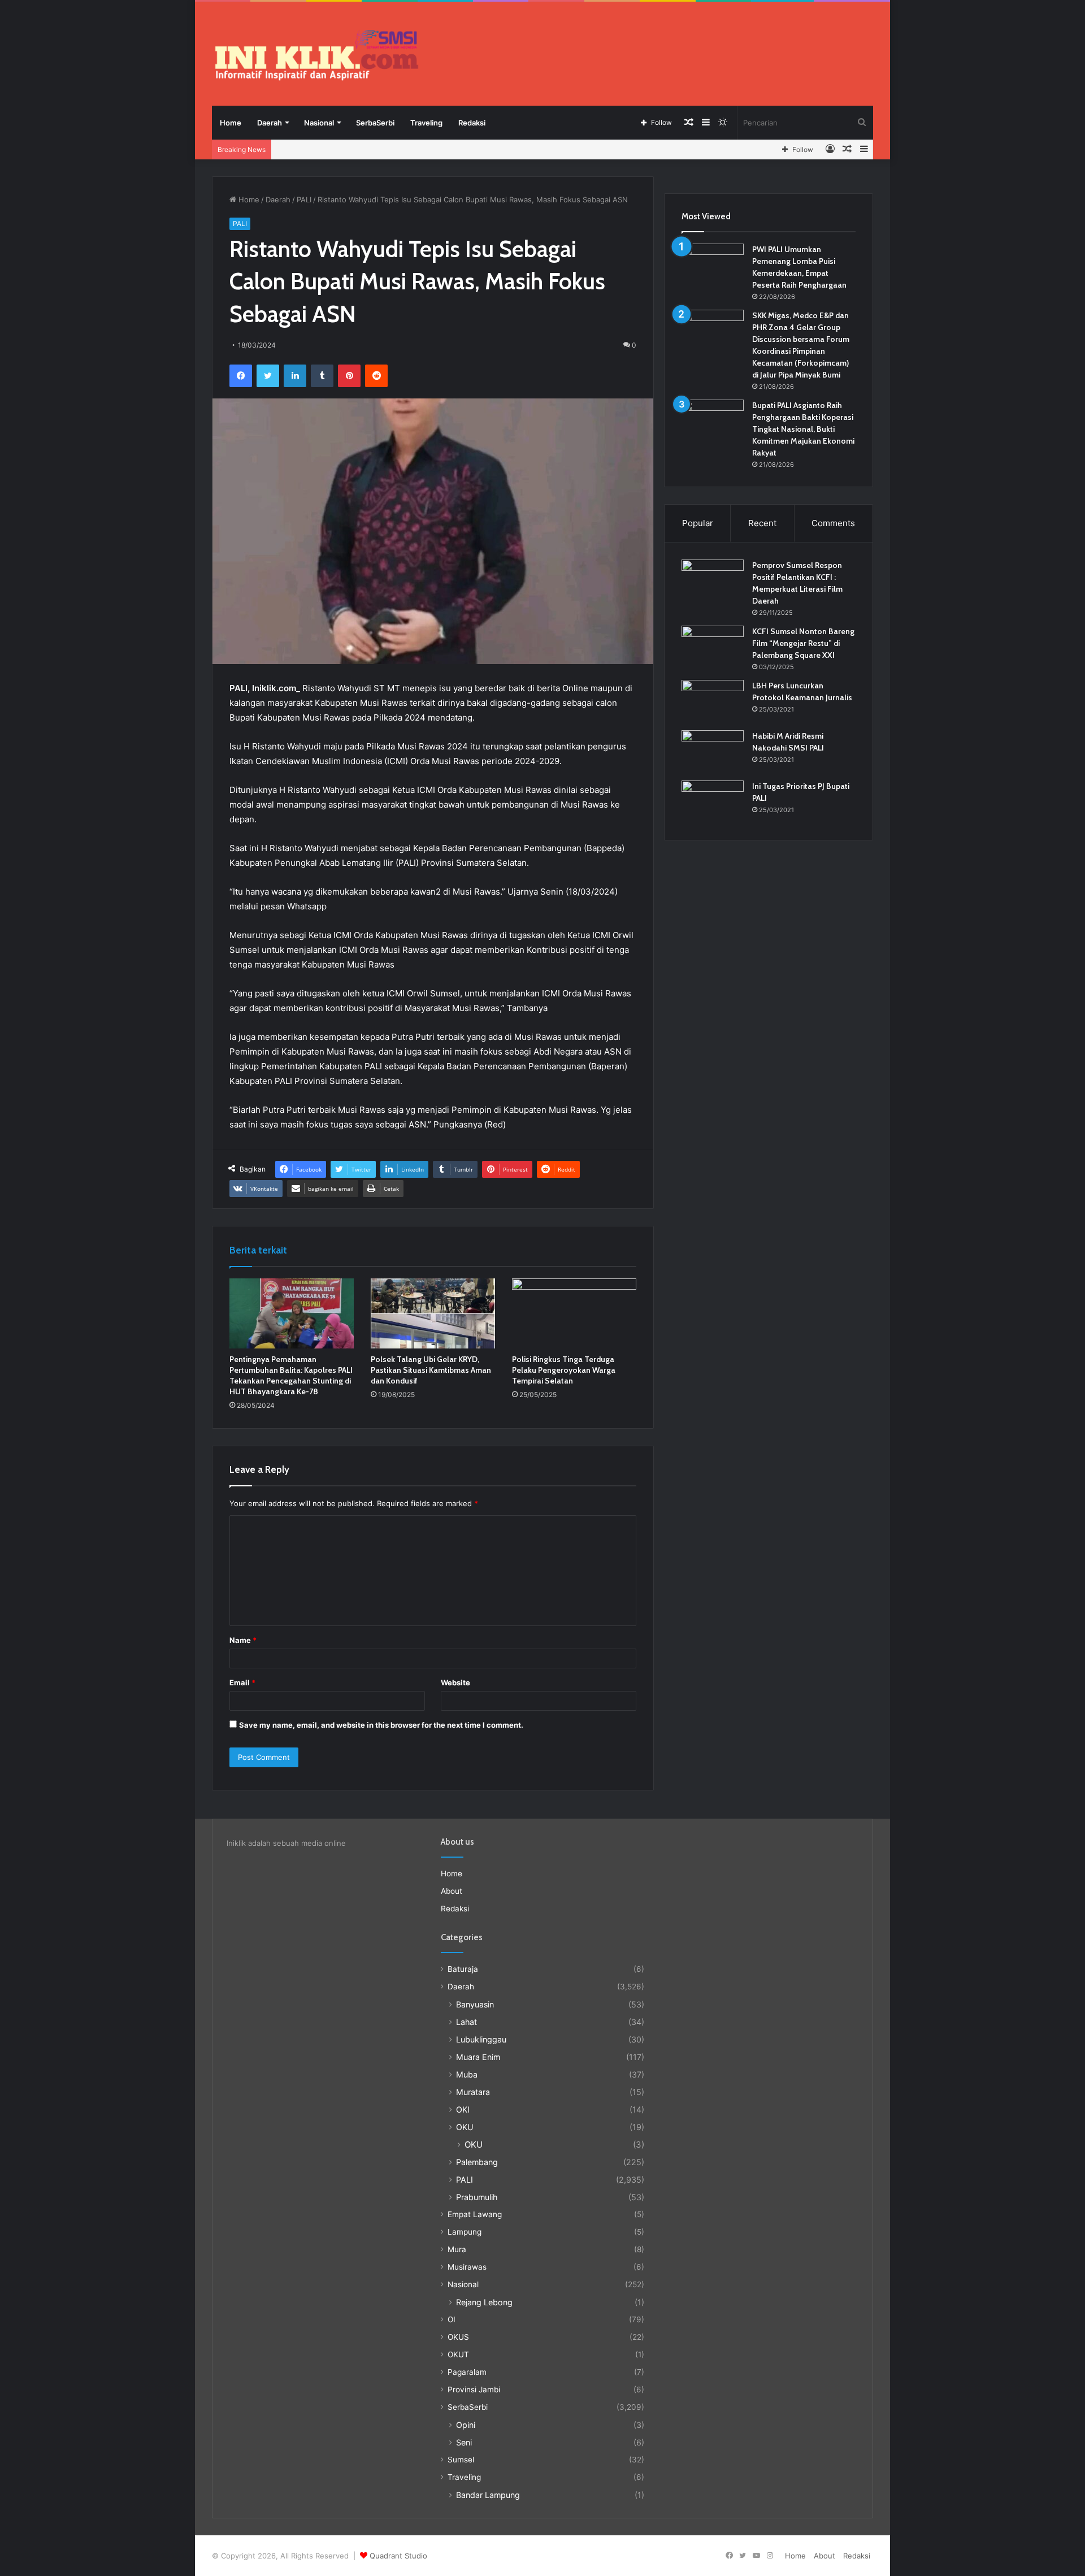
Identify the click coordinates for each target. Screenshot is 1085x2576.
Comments (833, 523)
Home (231, 123)
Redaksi (472, 123)
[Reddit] (376, 376)
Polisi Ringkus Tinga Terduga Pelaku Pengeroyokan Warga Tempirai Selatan (564, 1370)
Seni (464, 2442)
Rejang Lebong (484, 2302)
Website (455, 1682)
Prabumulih (477, 2197)
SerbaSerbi (375, 123)
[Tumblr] (322, 376)
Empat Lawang (475, 2214)
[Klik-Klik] (316, 55)
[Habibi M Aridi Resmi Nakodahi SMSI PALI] (713, 751)
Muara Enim (478, 2057)
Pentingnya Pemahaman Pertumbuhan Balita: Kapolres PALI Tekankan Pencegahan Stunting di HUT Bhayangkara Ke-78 (291, 1375)
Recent (762, 523)
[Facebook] (241, 376)
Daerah (270, 123)
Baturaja (463, 1969)
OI (452, 2319)
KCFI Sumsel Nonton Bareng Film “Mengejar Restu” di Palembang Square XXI (803, 643)
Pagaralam (467, 2372)
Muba (467, 2074)
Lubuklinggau (481, 2039)
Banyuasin (475, 2004)
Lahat (466, 2022)
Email (242, 1682)
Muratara (473, 2092)
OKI (463, 2109)
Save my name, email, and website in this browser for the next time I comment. (381, 1725)
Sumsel (461, 2460)
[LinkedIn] (295, 376)
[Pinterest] (349, 376)
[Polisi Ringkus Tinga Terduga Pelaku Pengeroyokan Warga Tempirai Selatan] (574, 1313)
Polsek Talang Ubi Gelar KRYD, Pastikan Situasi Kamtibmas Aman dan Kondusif (431, 1370)
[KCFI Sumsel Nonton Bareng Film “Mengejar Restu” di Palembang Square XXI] (713, 647)
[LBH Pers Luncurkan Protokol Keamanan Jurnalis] (713, 701)
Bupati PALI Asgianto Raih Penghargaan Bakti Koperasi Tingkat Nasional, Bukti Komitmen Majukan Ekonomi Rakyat (803, 429)
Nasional (319, 123)
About (452, 1891)
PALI (304, 200)
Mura (457, 2249)
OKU (465, 2127)
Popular (698, 523)
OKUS (458, 2337)
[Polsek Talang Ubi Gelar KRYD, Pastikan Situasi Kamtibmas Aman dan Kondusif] (433, 1313)
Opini (466, 2425)
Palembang (477, 2162)
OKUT (458, 2354)
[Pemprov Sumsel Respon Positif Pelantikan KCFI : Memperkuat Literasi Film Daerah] (713, 581)
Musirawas (467, 2267)
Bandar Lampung (488, 2495)
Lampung (465, 2232)
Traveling (426, 123)
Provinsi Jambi (474, 2389)
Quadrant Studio (398, 2556)
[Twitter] (268, 376)
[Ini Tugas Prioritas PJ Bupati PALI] (713, 802)
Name (243, 1640)
